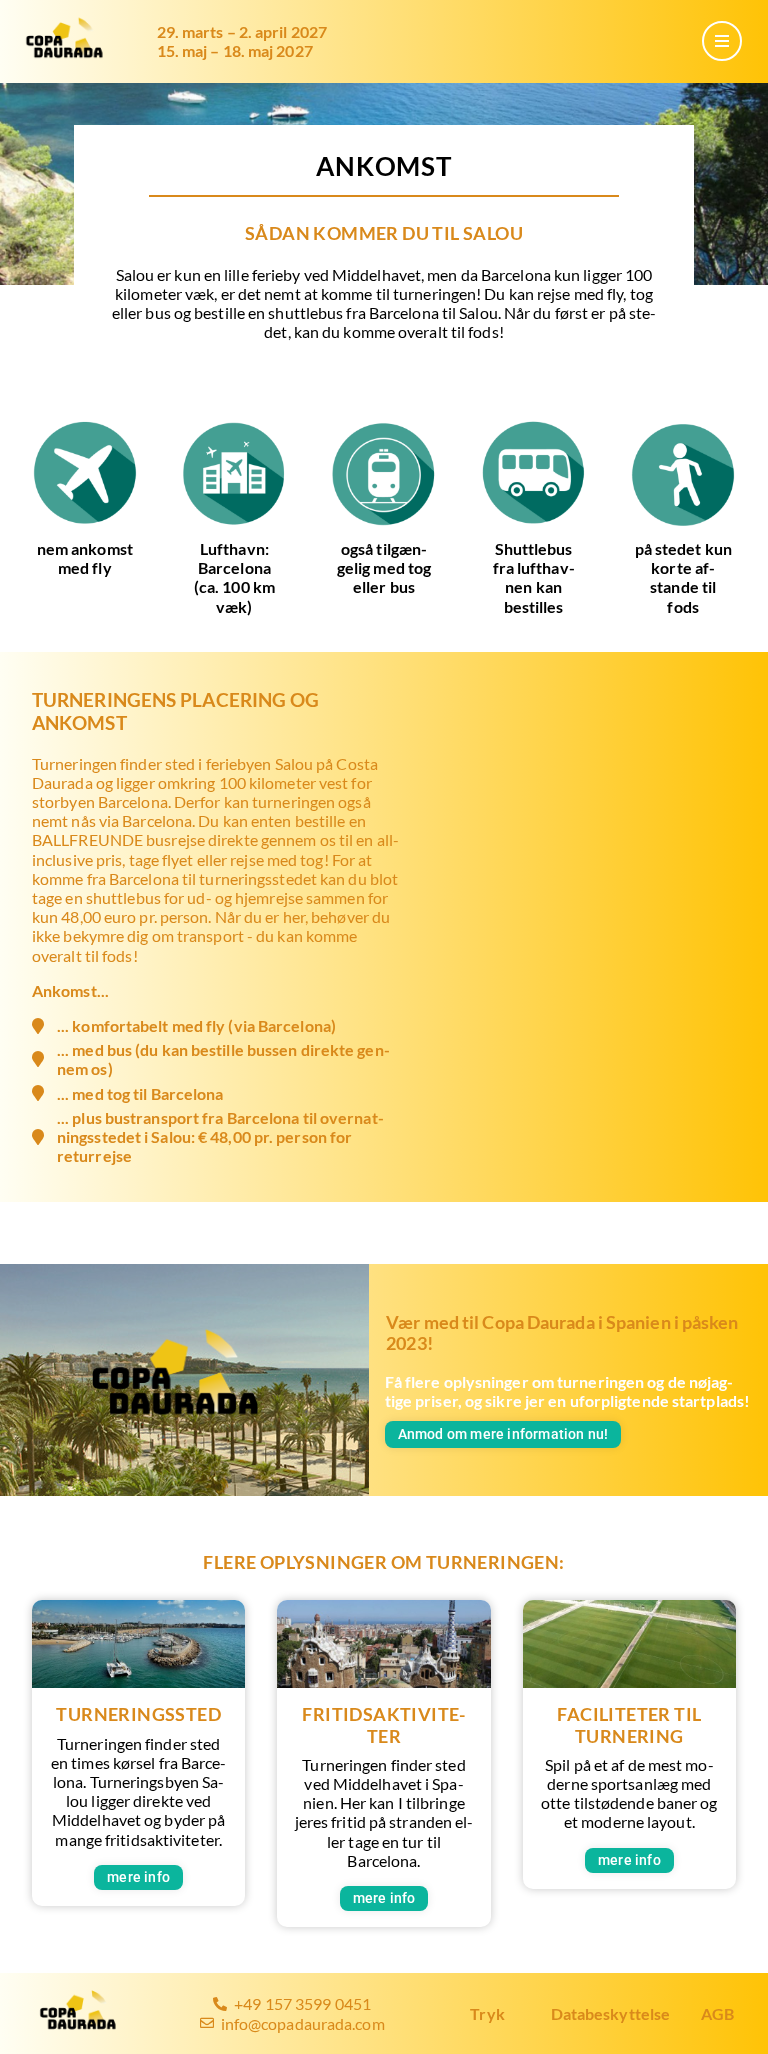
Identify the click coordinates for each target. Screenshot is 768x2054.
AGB (717, 2013)
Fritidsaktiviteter (383, 1725)
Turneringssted (138, 1714)
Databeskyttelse (611, 2013)
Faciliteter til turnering (629, 1725)
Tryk (487, 2013)
